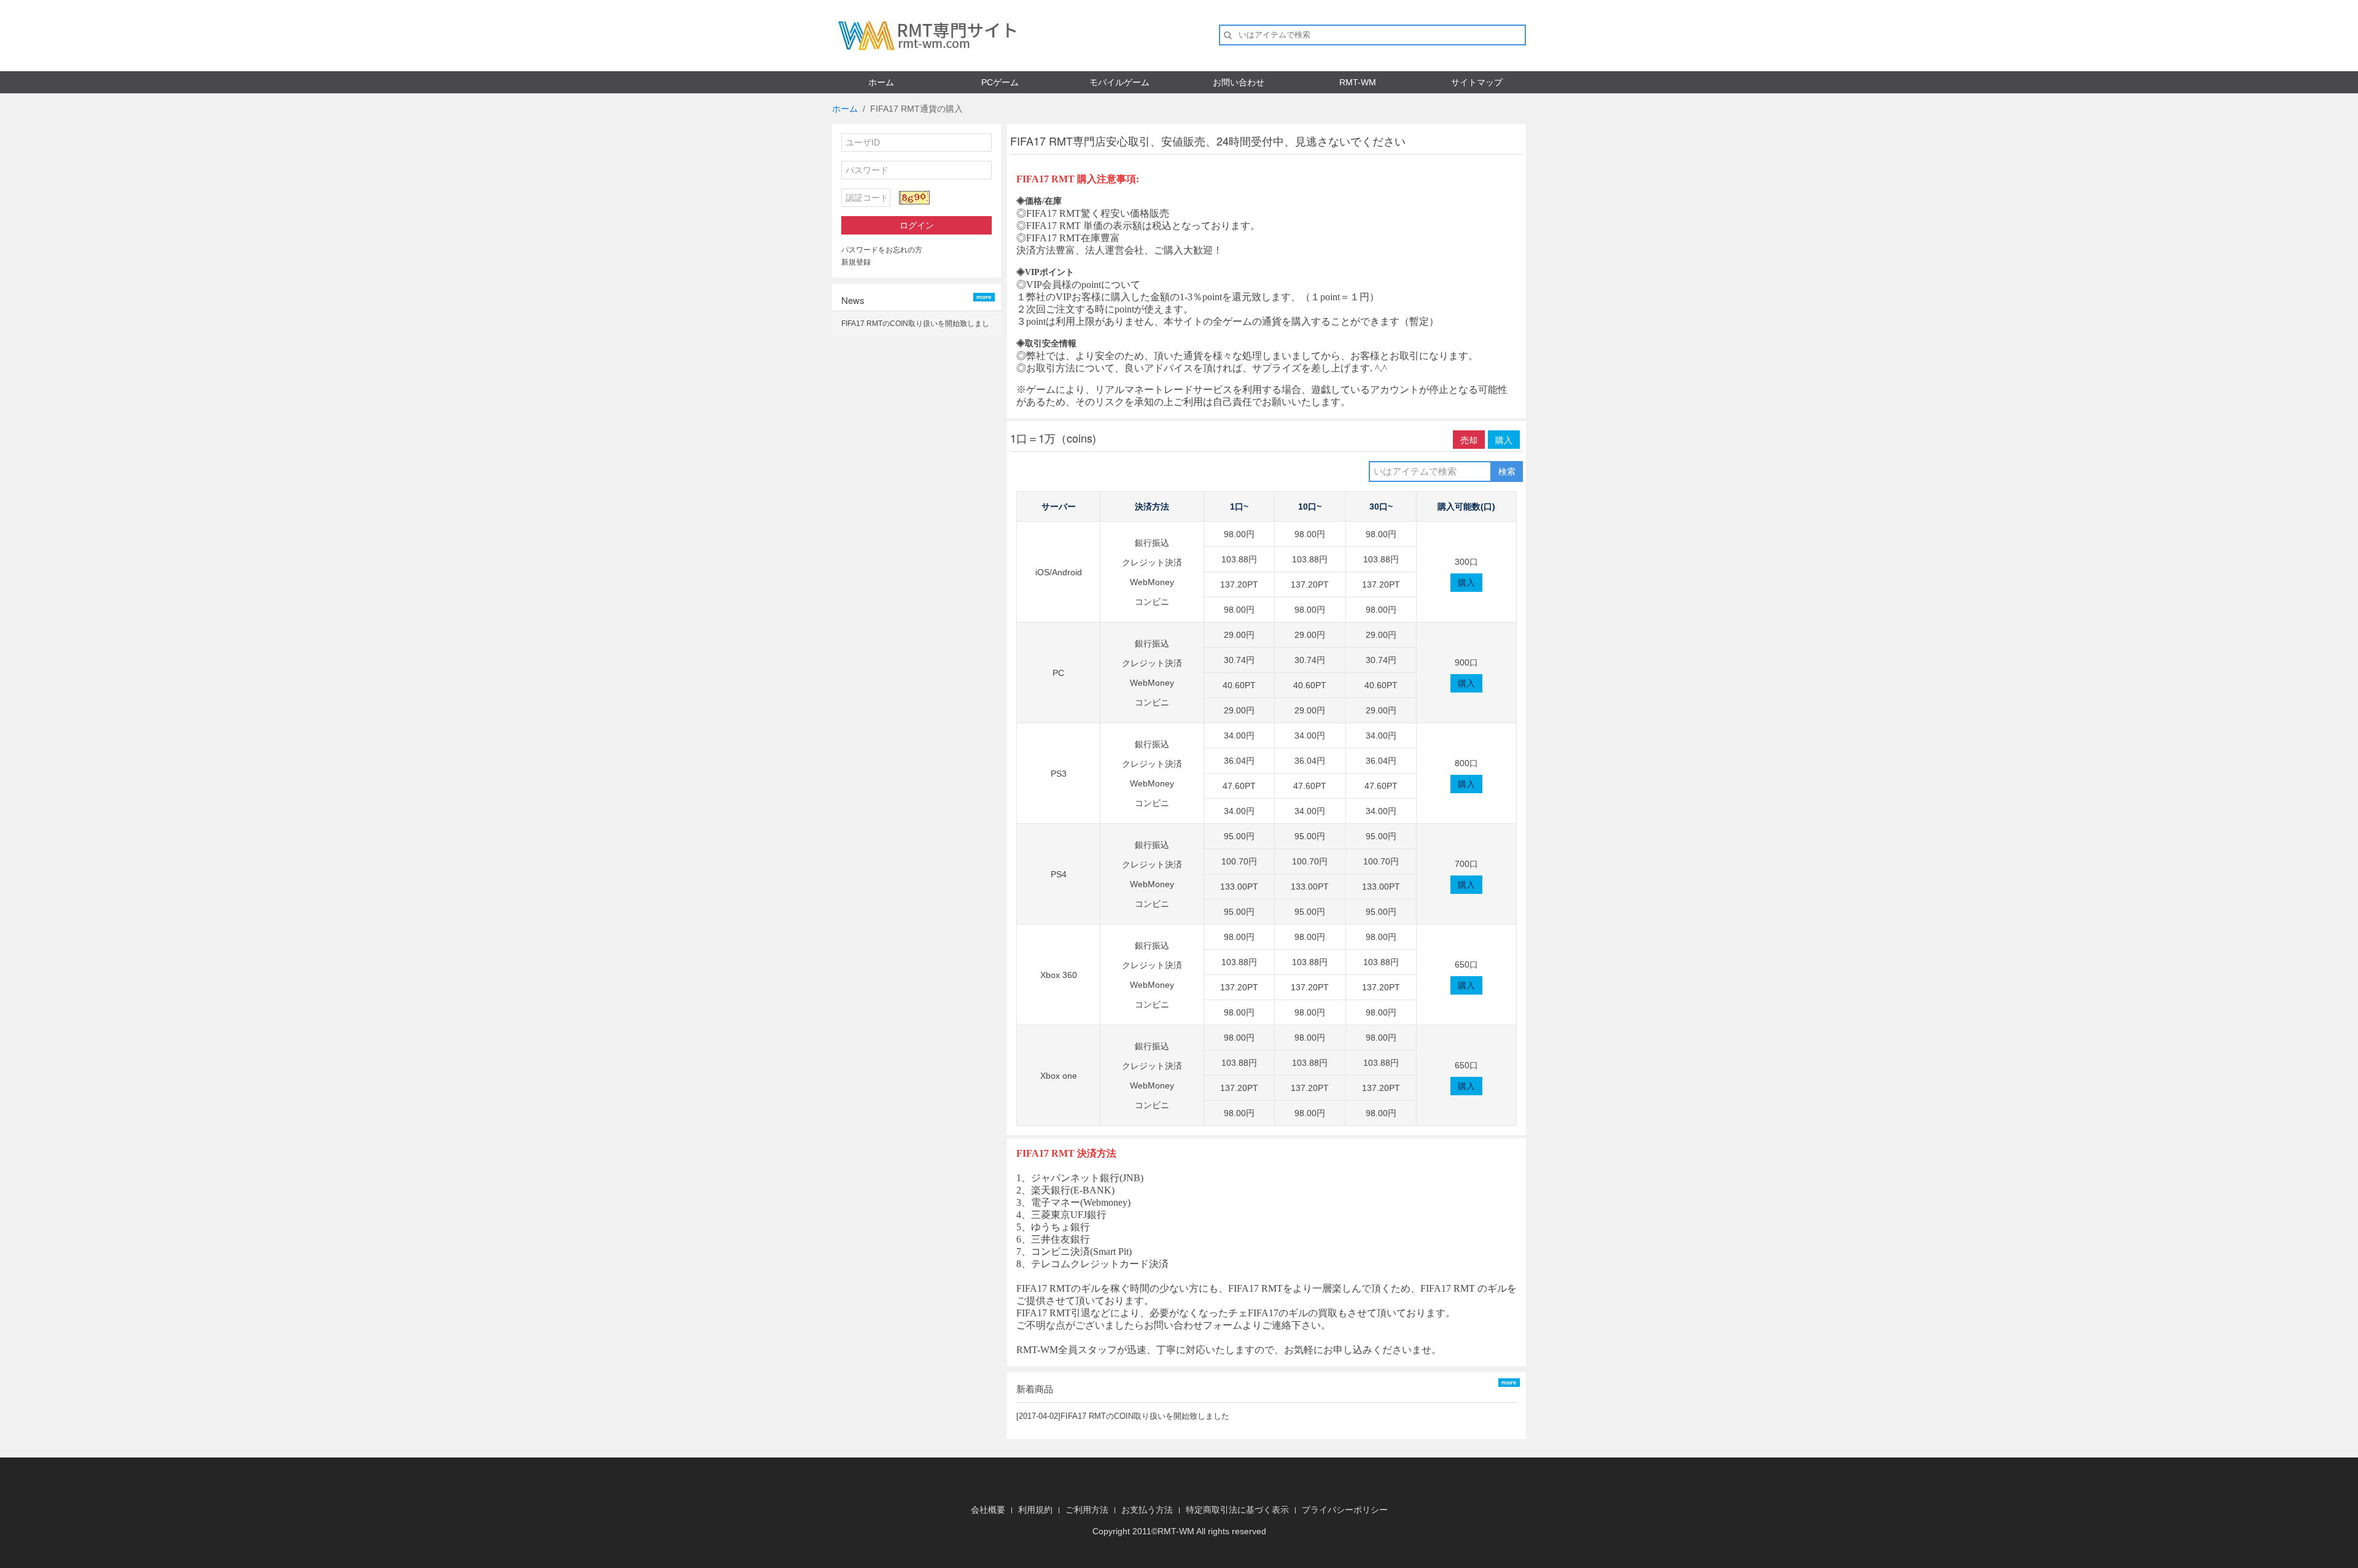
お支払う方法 (1147, 1510)
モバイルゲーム (1119, 82)
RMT (1167, 1531)
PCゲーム (1000, 82)
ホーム (881, 82)
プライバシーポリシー (1345, 1510)
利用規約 (1035, 1510)
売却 (1469, 440)
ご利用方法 (1087, 1510)
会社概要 (988, 1510)
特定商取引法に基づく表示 (1237, 1510)
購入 (1504, 440)
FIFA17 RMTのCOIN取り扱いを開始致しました (1145, 1416)
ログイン (917, 225)
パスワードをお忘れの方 (882, 250)
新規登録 (856, 262)
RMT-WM (1358, 82)
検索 (1507, 472)
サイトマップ (1477, 82)
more (984, 297)
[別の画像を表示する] (914, 198)
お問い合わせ (1239, 82)
